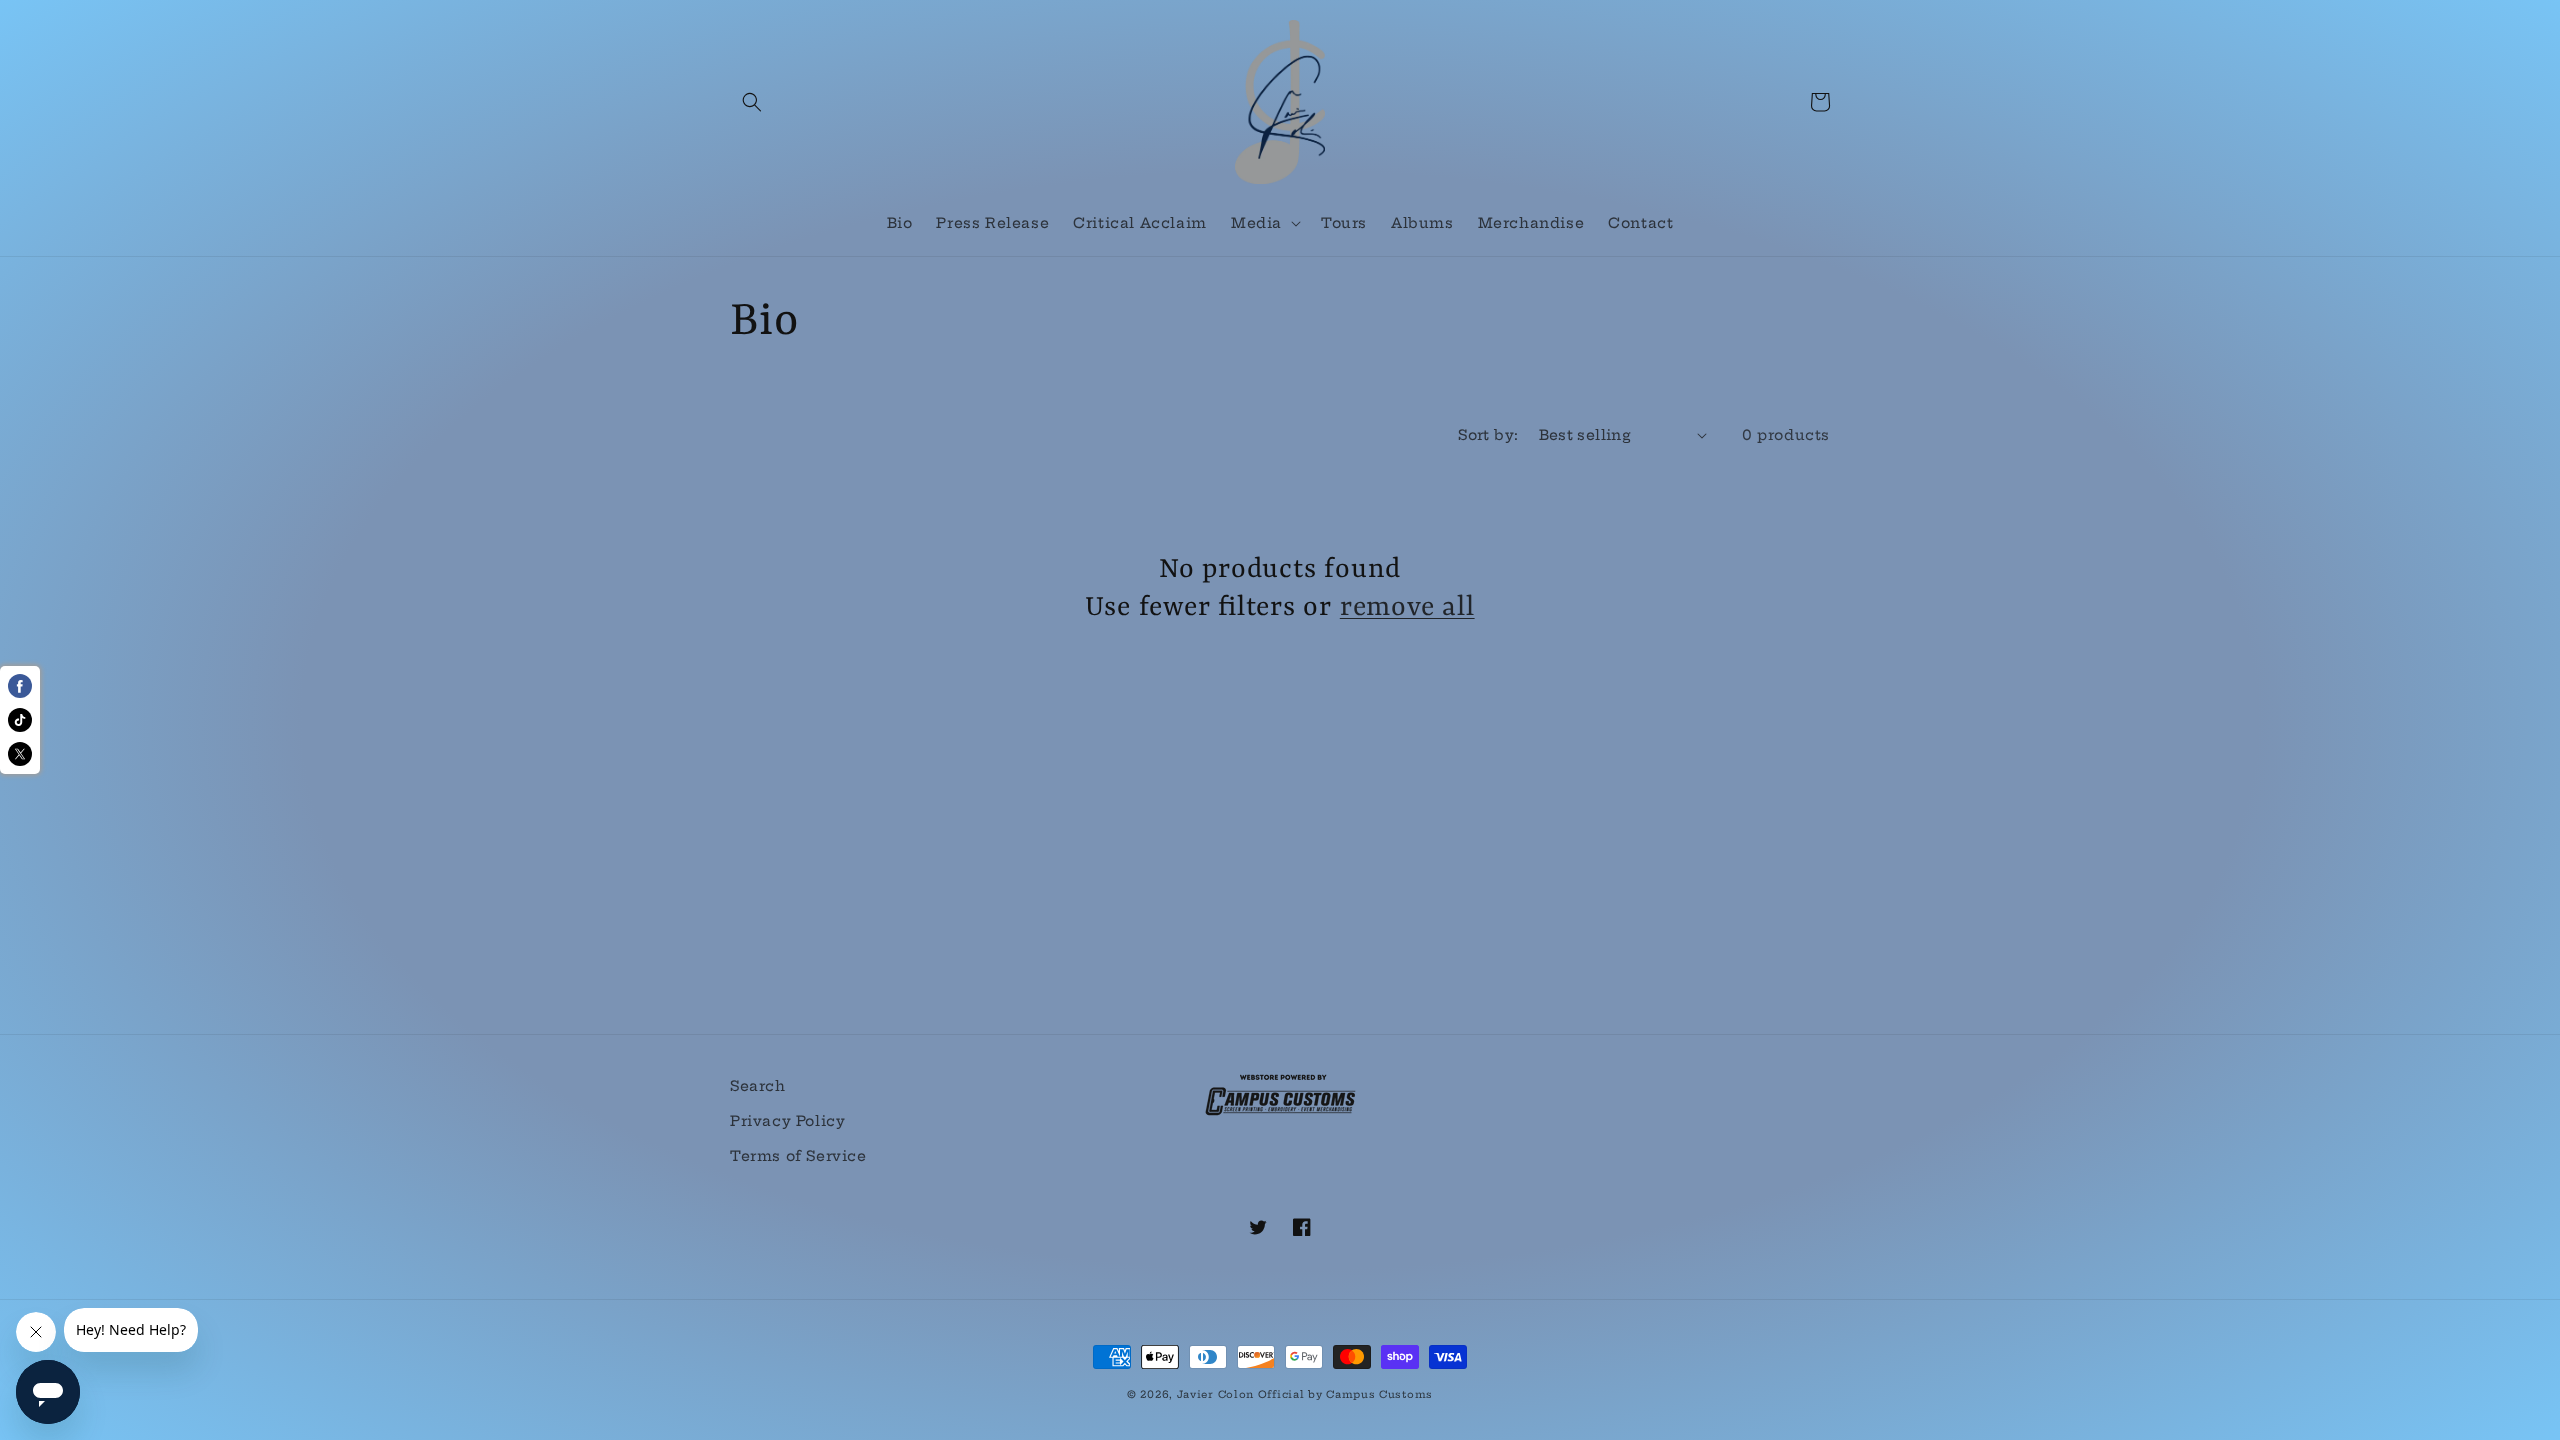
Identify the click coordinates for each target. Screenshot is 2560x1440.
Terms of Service (798, 1156)
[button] (752, 102)
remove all (1407, 607)
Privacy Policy (787, 1121)
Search (758, 1086)
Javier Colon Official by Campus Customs (1305, 1394)
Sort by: (1488, 435)
